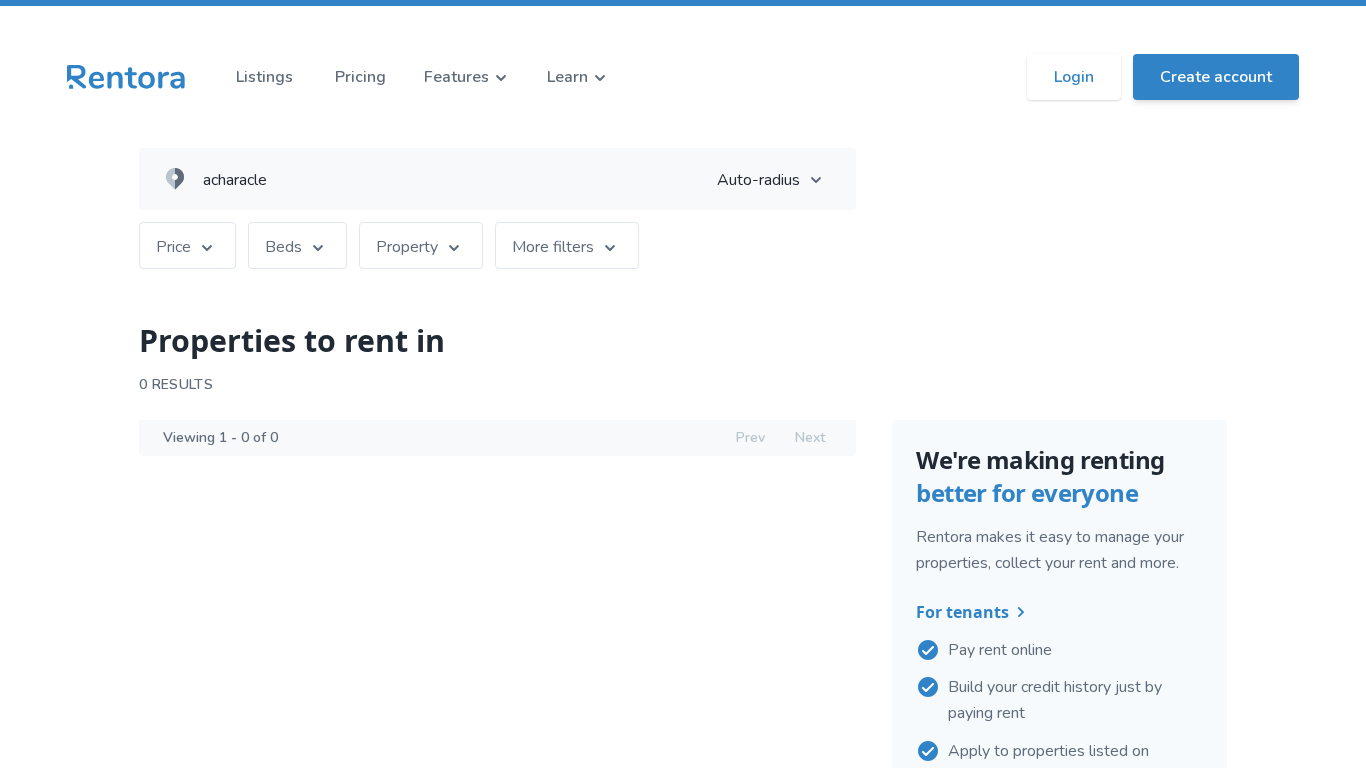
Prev (750, 437)
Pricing (360, 77)
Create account (1216, 77)
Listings (264, 77)
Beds (283, 247)
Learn (567, 77)
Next (810, 437)
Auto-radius (758, 180)
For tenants (962, 612)
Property (407, 247)
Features (456, 77)
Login (1074, 77)
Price (173, 247)
